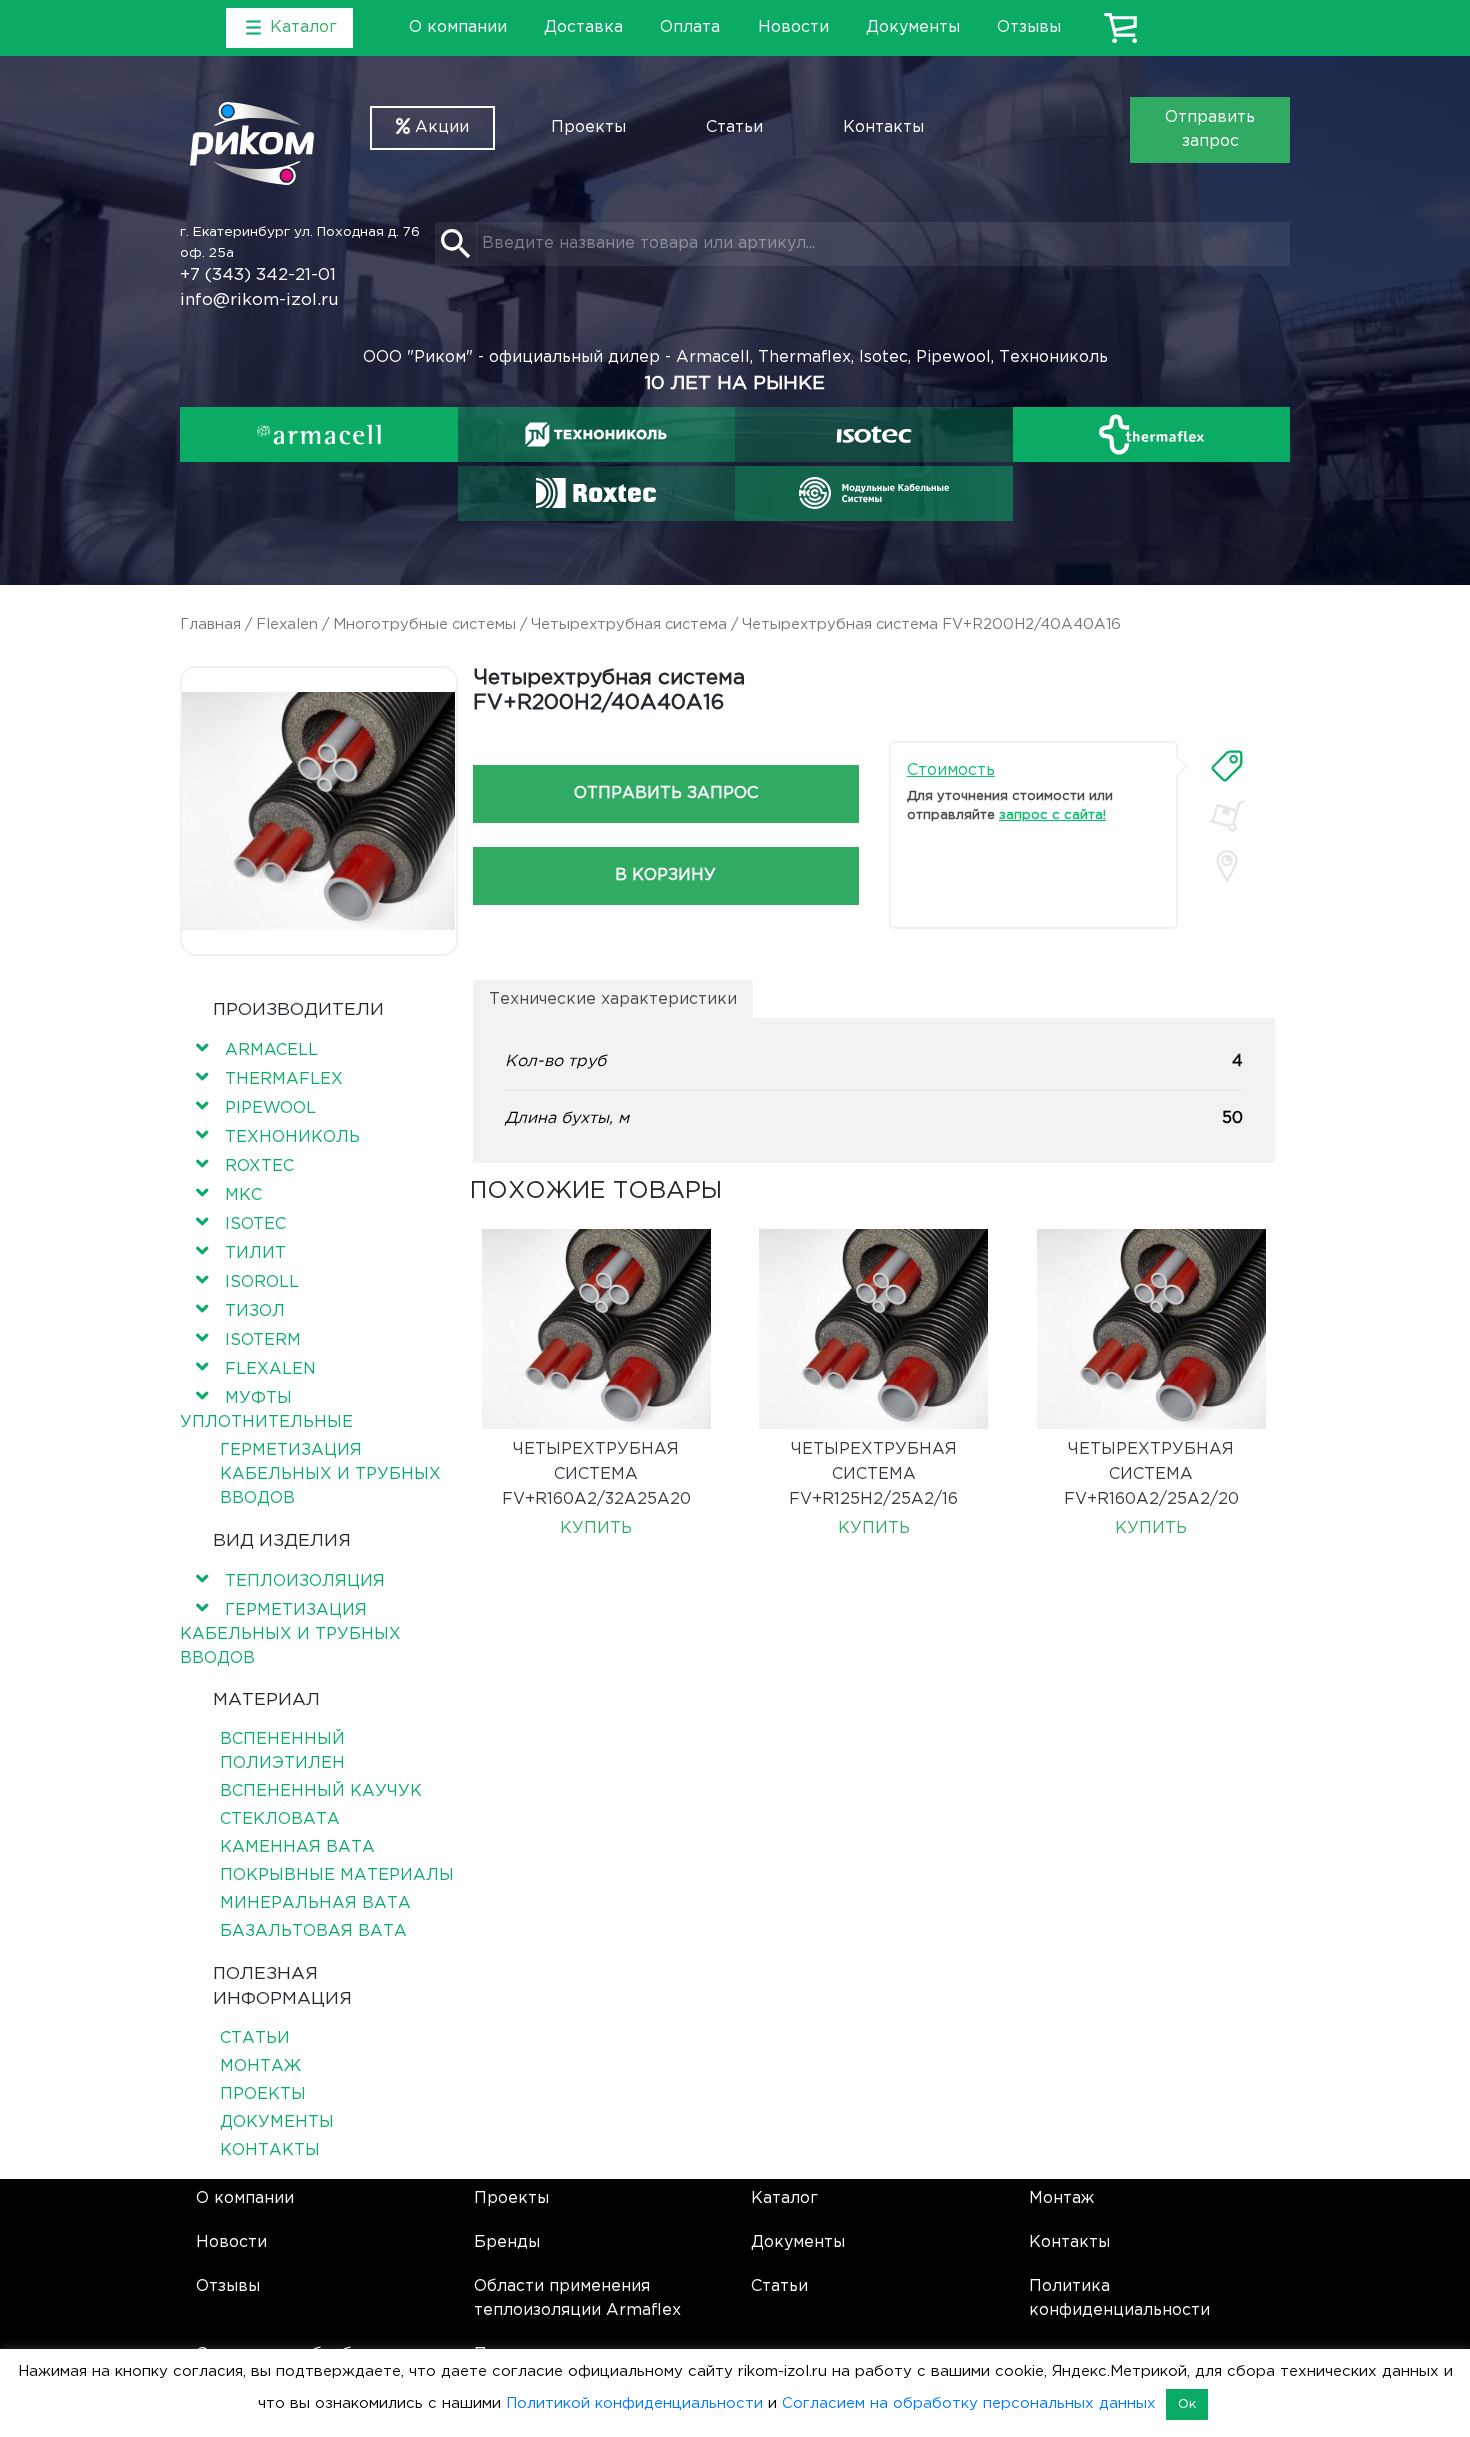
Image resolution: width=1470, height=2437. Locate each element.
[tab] (1227, 766)
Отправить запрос (1210, 129)
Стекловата (280, 1819)
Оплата (690, 27)
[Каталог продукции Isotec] (874, 434)
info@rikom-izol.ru (259, 300)
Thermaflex (284, 1079)
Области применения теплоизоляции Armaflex (577, 2298)
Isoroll (262, 1282)
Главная (210, 624)
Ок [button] (1187, 2404)
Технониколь (292, 1137)
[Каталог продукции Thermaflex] (1152, 434)
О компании (458, 27)
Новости (793, 27)
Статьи (734, 127)
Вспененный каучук (321, 1791)
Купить (596, 1528)
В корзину (665, 875)
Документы (913, 27)
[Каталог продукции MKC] (874, 493)
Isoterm (263, 1340)
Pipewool (270, 1108)
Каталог (784, 2198)
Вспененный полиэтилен (282, 1751)
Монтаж (260, 2066)
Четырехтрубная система (629, 624)
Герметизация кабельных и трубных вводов (330, 1474)
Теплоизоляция (305, 1581)
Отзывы (1029, 27)
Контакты (883, 127)
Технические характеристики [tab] (613, 999)
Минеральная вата (315, 1903)
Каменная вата (297, 1847)
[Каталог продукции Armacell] (319, 434)
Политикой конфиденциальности (634, 2403)
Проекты (588, 127)
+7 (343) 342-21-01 (258, 275)
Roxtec (259, 1166)
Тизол (255, 1311)
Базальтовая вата (313, 1931)
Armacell (271, 1050)
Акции (439, 127)
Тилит (255, 1253)
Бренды (507, 2242)
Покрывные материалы (337, 1875)
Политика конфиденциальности (1119, 2298)
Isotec (255, 1224)
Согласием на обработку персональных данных (969, 2403)
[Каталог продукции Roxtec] (596, 493)
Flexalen (287, 624)
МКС (243, 1195)
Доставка (583, 27)
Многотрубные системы (424, 624)
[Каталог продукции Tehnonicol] (596, 434)
